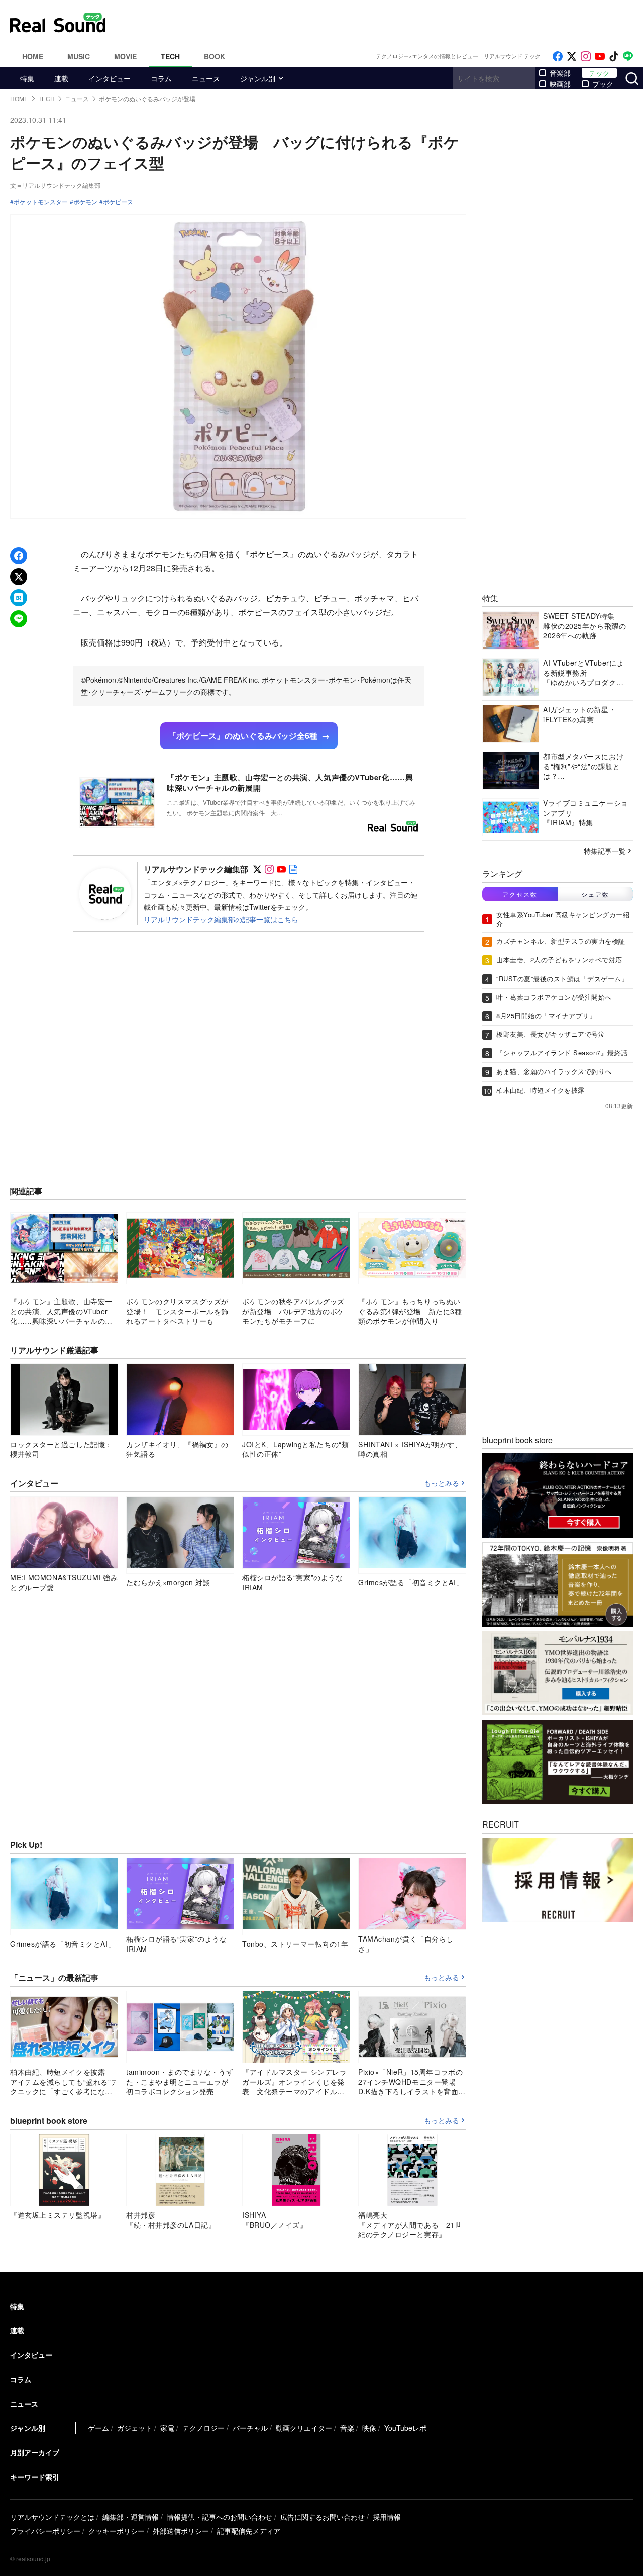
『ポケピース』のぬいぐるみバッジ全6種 (243, 736)
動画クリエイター (304, 2428)
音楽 (347, 2428)
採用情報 (387, 2517)
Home (33, 56)
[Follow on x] (572, 57)
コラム (161, 78)
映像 (369, 2428)
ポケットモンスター (41, 202)
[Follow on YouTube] (600, 57)
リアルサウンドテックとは (52, 2517)
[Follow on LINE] (628, 57)
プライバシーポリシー (45, 2531)
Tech (170, 56)
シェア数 (595, 894)
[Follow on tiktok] (614, 57)
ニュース (206, 78)
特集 (27, 78)
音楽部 (560, 73)
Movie (125, 56)
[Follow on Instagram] (586, 57)
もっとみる (442, 1483)
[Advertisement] (389, 23)
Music (79, 56)
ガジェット (135, 2428)
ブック (603, 84)
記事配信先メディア (249, 2531)
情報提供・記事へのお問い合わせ (220, 2517)
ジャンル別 (258, 78)
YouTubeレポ (405, 2428)
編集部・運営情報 (131, 2517)
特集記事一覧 (605, 851)
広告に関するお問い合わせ (323, 2517)
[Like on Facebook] (558, 57)
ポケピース (118, 202)
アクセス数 (520, 894)
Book (215, 56)
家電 (167, 2428)
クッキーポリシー (117, 2531)
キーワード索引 (35, 2477)
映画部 (560, 84)
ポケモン (85, 202)
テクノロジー (203, 2428)
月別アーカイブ (35, 2452)
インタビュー (110, 78)
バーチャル (250, 2428)
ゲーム (98, 2428)
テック (599, 73)
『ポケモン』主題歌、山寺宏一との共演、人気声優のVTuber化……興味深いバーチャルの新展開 (290, 782)
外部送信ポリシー (181, 2531)
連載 (61, 78)
